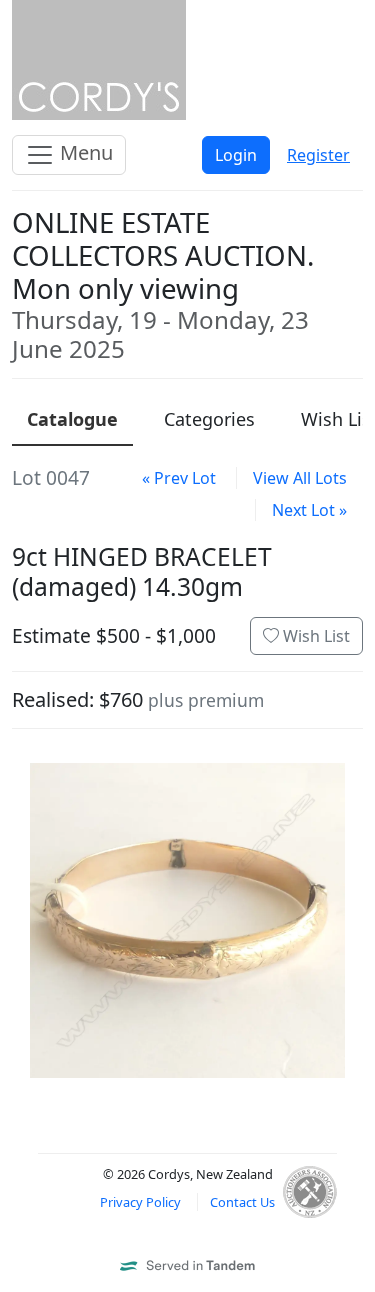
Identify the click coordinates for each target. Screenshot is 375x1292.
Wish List (314, 636)
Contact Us (242, 1202)
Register (318, 155)
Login (236, 155)
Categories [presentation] (209, 419)
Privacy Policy (140, 1202)
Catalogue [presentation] (72, 419)
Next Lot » (309, 510)
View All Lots (300, 478)
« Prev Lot (179, 478)
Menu (84, 152)
